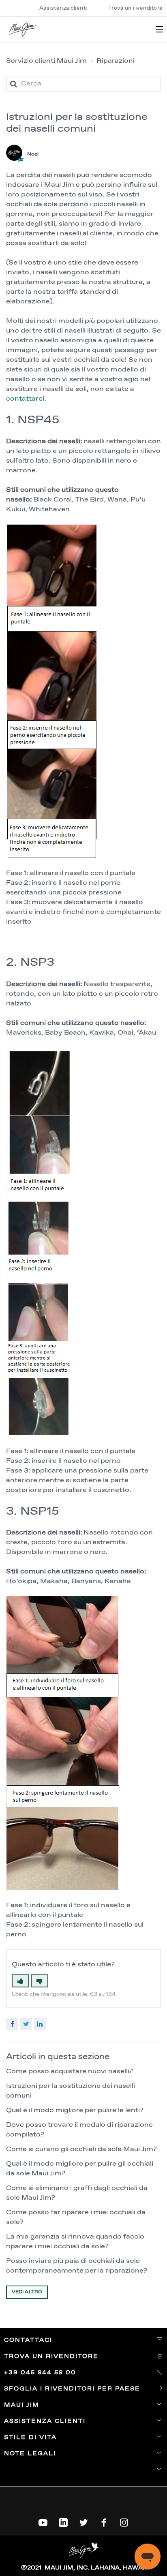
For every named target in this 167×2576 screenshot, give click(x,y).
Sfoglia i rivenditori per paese (73, 2389)
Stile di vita (30, 2437)
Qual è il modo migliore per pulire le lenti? (75, 2110)
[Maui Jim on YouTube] (43, 2521)
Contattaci (29, 2340)
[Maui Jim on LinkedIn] (63, 2521)
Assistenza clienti (63, 8)
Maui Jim (22, 2405)
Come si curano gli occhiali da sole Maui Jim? (81, 2149)
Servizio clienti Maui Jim (46, 61)
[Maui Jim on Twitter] (83, 2521)
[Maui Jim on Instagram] (124, 2521)
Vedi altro (27, 2292)
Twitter (26, 2024)
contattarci (25, 399)
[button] (20, 1981)
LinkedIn (40, 2024)
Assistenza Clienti (45, 2421)
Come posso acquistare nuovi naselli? (70, 2071)
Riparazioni (116, 61)
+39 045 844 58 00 (41, 2373)
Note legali (30, 2454)
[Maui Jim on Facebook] (104, 2521)
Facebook (12, 2024)
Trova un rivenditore (136, 8)
